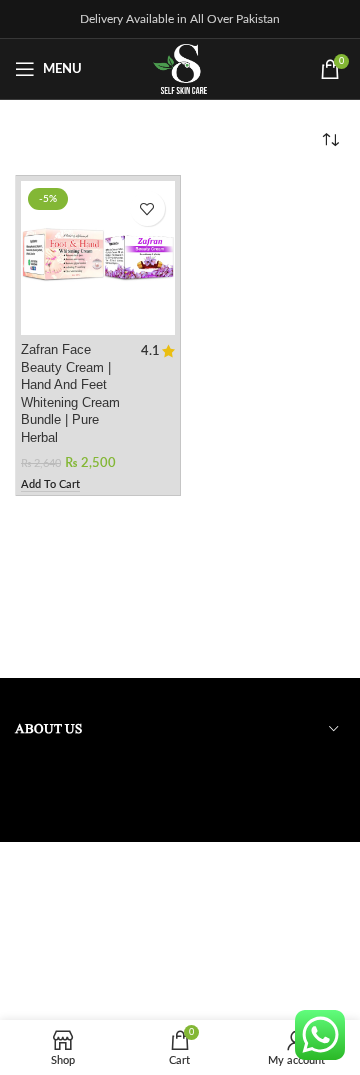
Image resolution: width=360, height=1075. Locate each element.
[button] (50, 485)
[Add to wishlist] (147, 208)
